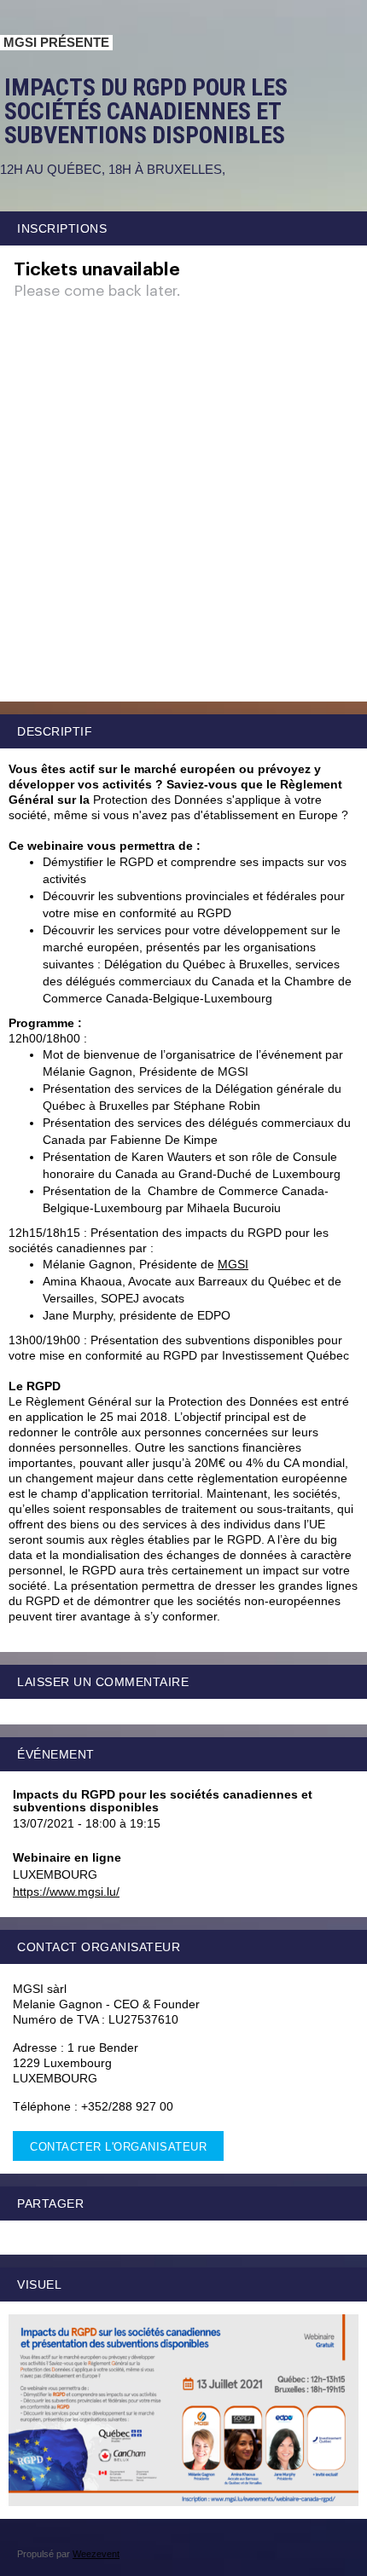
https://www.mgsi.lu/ (66, 1892)
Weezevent (96, 2554)
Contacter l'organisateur (118, 2147)
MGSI (233, 1264)
